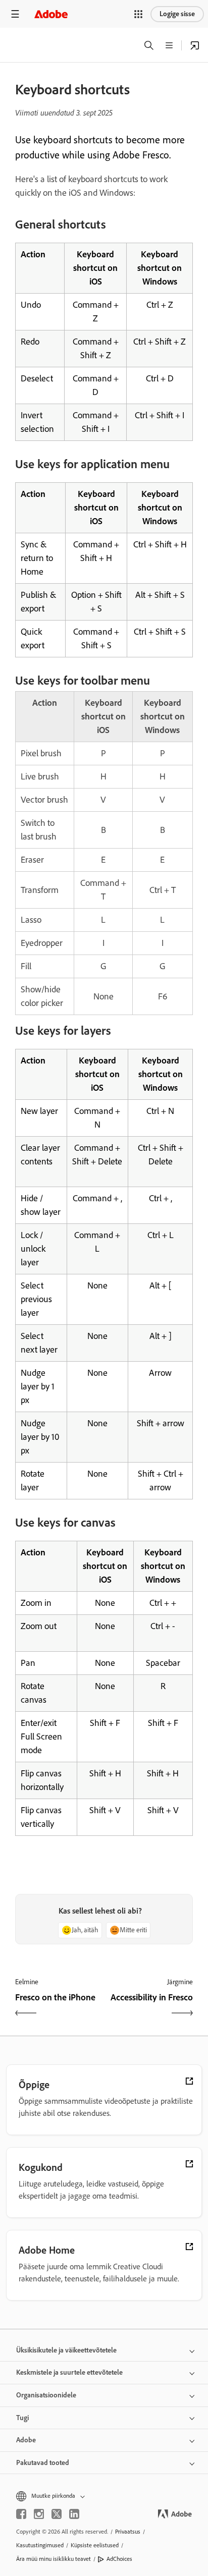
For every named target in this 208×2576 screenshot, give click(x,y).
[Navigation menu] (15, 14)
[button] (138, 14)
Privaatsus (128, 2532)
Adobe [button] (26, 2440)
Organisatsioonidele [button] (46, 2395)
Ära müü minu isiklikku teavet (54, 2559)
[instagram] (39, 2514)
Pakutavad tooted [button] (43, 2463)
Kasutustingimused (40, 2545)
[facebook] (21, 2514)
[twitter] (57, 2514)
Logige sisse (177, 14)
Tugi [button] (22, 2418)
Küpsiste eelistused (95, 2545)
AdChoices (119, 2559)
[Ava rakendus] (195, 45)
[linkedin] (74, 2514)
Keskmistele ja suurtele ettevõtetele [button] (69, 2372)
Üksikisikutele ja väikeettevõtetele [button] (66, 2350)
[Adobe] (51, 14)
